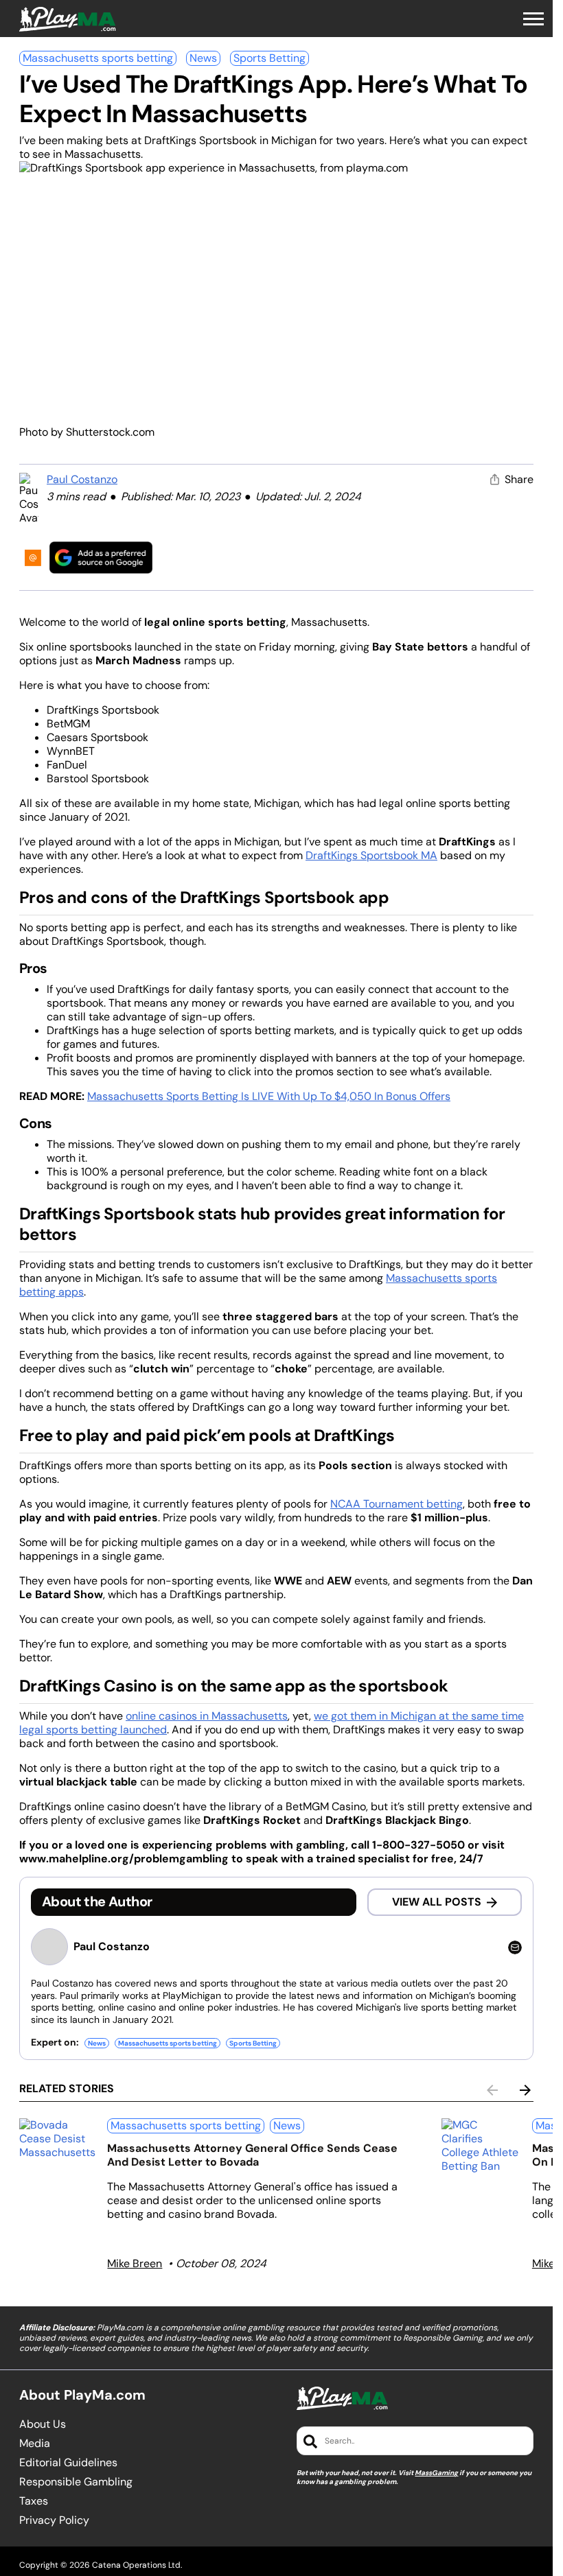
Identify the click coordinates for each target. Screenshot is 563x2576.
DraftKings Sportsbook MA (371, 855)
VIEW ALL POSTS (437, 1902)
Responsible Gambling (76, 2482)
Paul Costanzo (82, 479)
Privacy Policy (54, 2520)
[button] (533, 19)
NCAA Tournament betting (397, 1504)
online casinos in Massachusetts (207, 1716)
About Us (43, 2424)
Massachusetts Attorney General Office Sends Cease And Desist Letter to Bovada (252, 2155)
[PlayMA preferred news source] (101, 558)
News (203, 58)
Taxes (34, 2501)
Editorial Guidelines (68, 2463)
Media (35, 2444)
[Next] (525, 2090)
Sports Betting (269, 58)
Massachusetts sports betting (98, 58)
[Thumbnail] (58, 2139)
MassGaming (436, 2473)
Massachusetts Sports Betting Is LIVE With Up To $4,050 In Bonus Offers (269, 1096)
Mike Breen (135, 2263)
